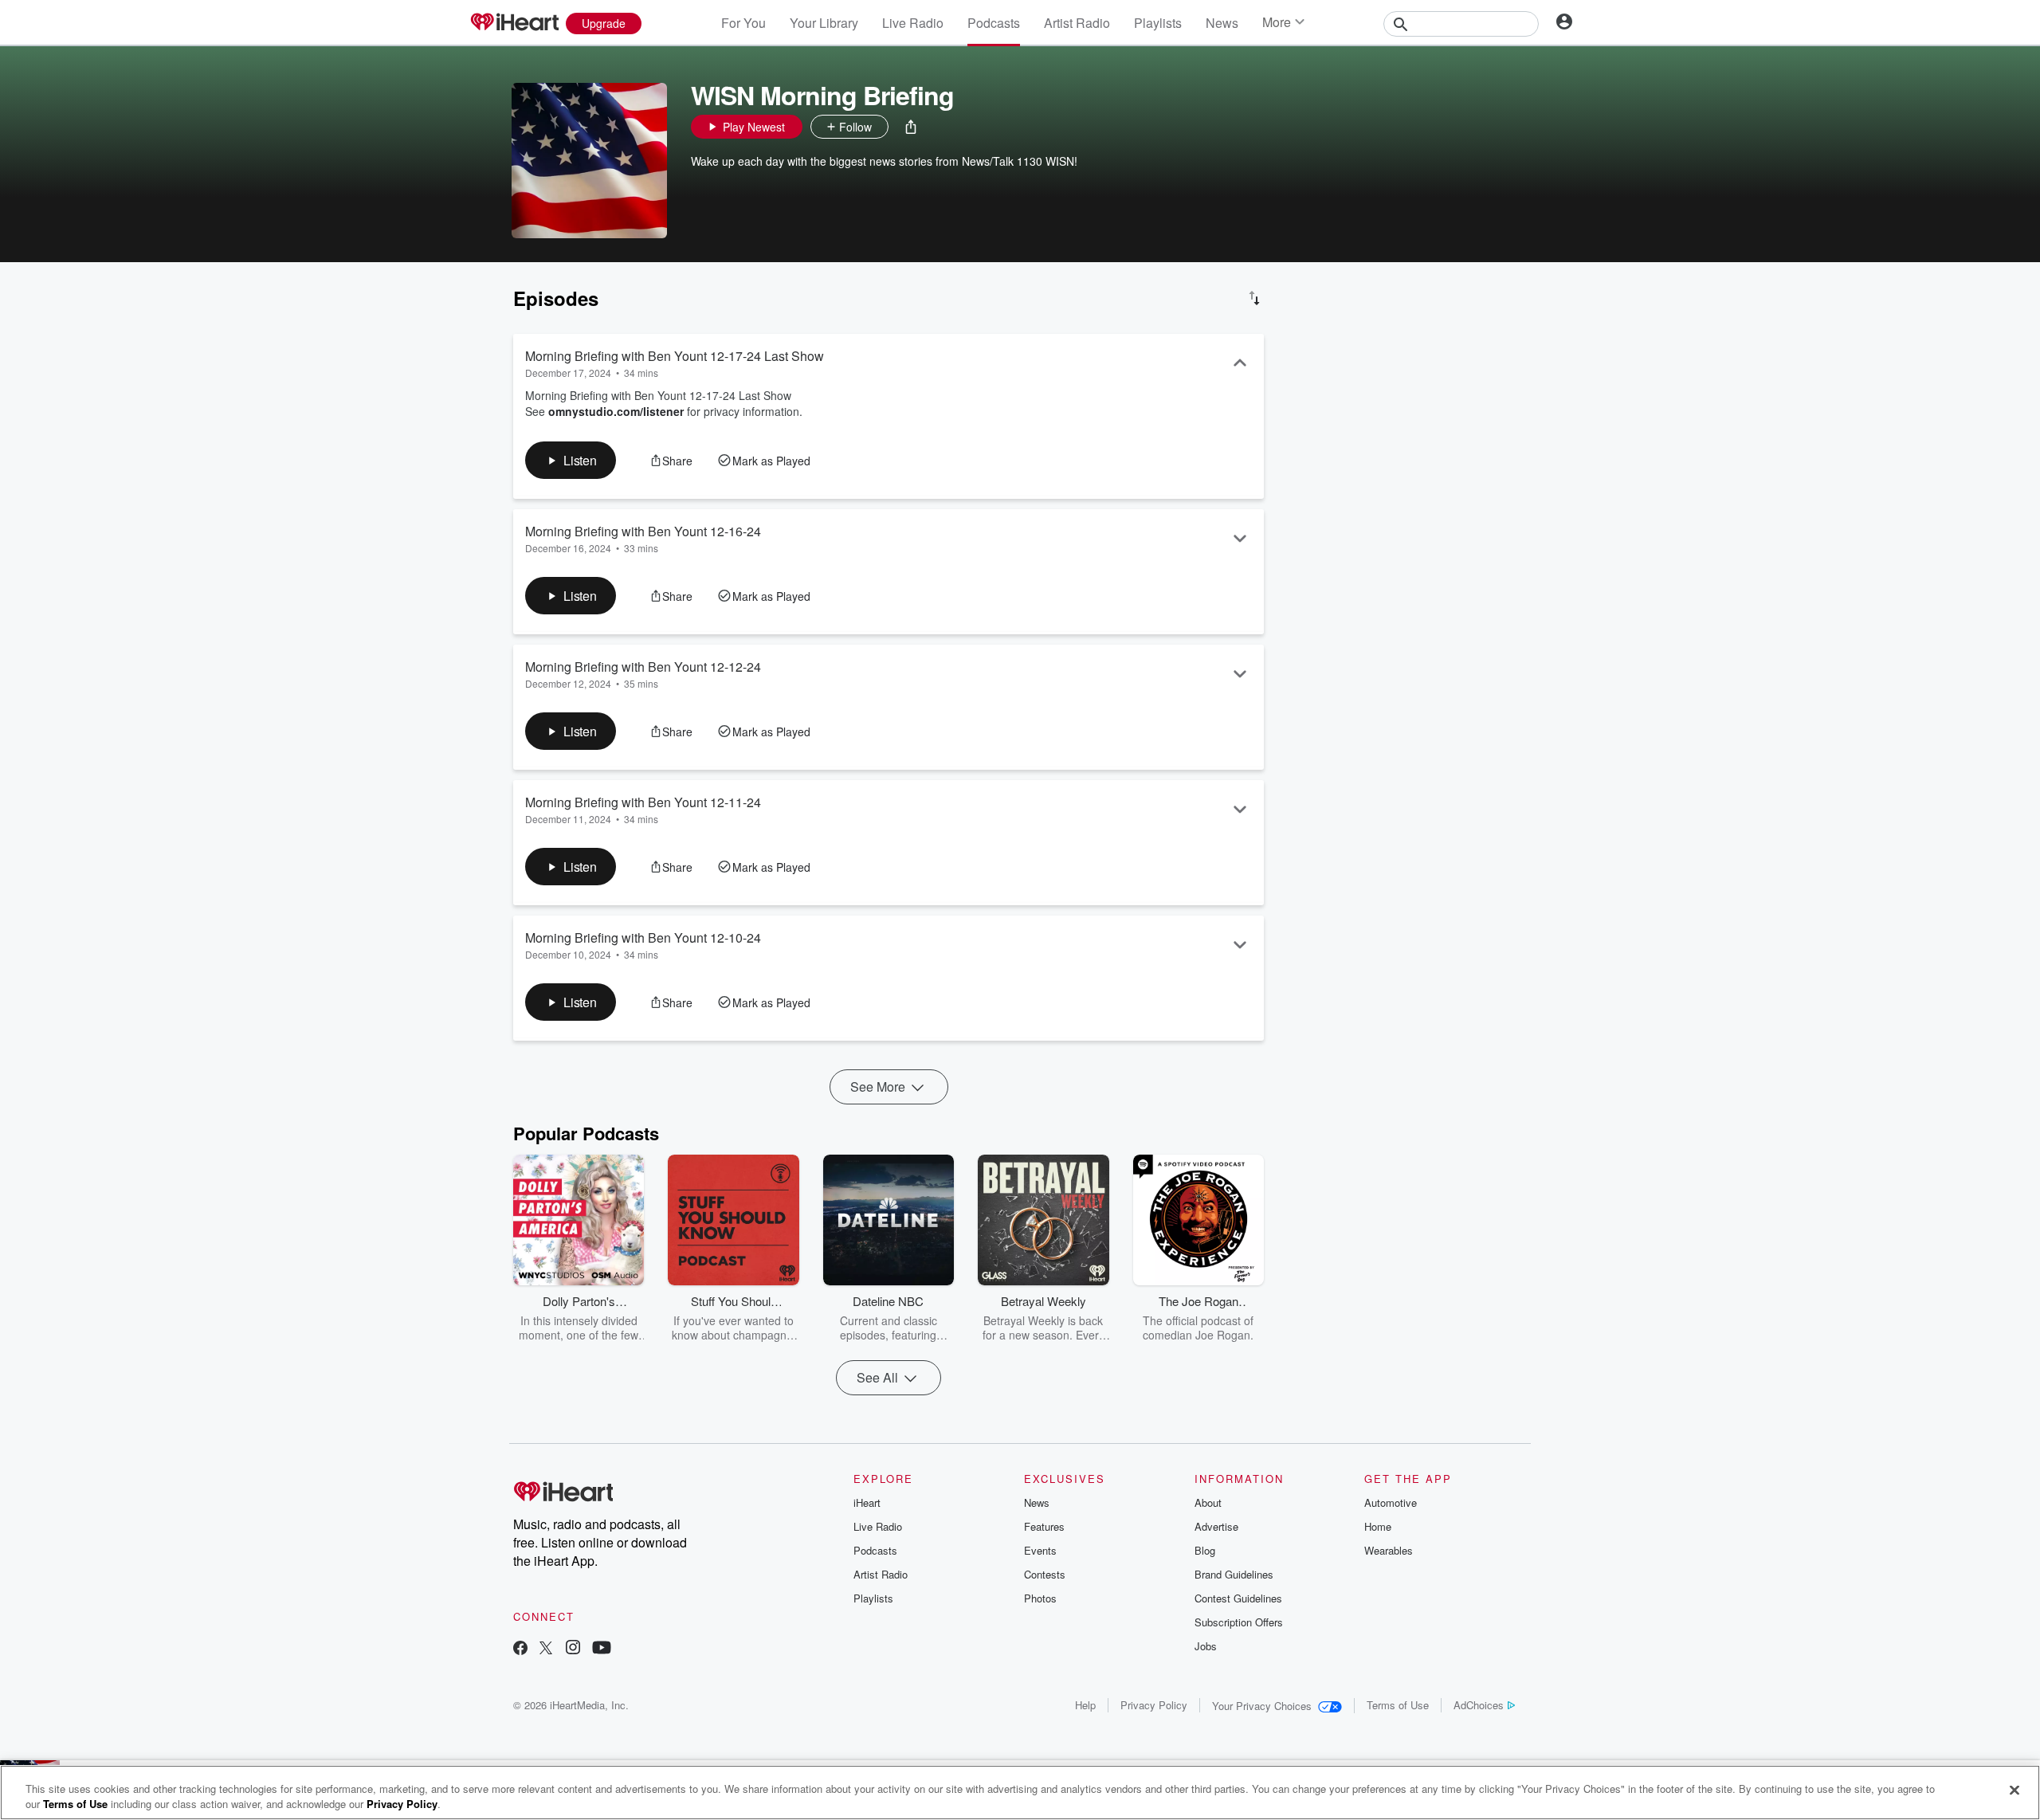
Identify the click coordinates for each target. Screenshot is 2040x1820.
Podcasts (994, 23)
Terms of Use (1398, 1705)
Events (1040, 1550)
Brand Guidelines (1234, 1574)
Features (1044, 1526)
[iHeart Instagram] (573, 1649)
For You (743, 23)
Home (1378, 1526)
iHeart (867, 1502)
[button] (911, 127)
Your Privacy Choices (1262, 1706)
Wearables (1389, 1550)
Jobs (1206, 1646)
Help (1085, 1705)
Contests (1045, 1574)
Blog (1205, 1550)
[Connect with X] (546, 1649)
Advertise (1216, 1526)
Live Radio (913, 23)
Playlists (1158, 23)
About (1208, 1502)
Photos (1040, 1598)
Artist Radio (1077, 23)
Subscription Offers (1239, 1622)
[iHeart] (514, 23)
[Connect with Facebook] (520, 1649)
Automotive (1391, 1502)
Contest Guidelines (1238, 1598)
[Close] (2014, 1791)
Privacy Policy (1154, 1705)
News (1222, 23)
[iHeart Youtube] (602, 1649)
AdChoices (1479, 1705)
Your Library (824, 23)
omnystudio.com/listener (616, 411)
